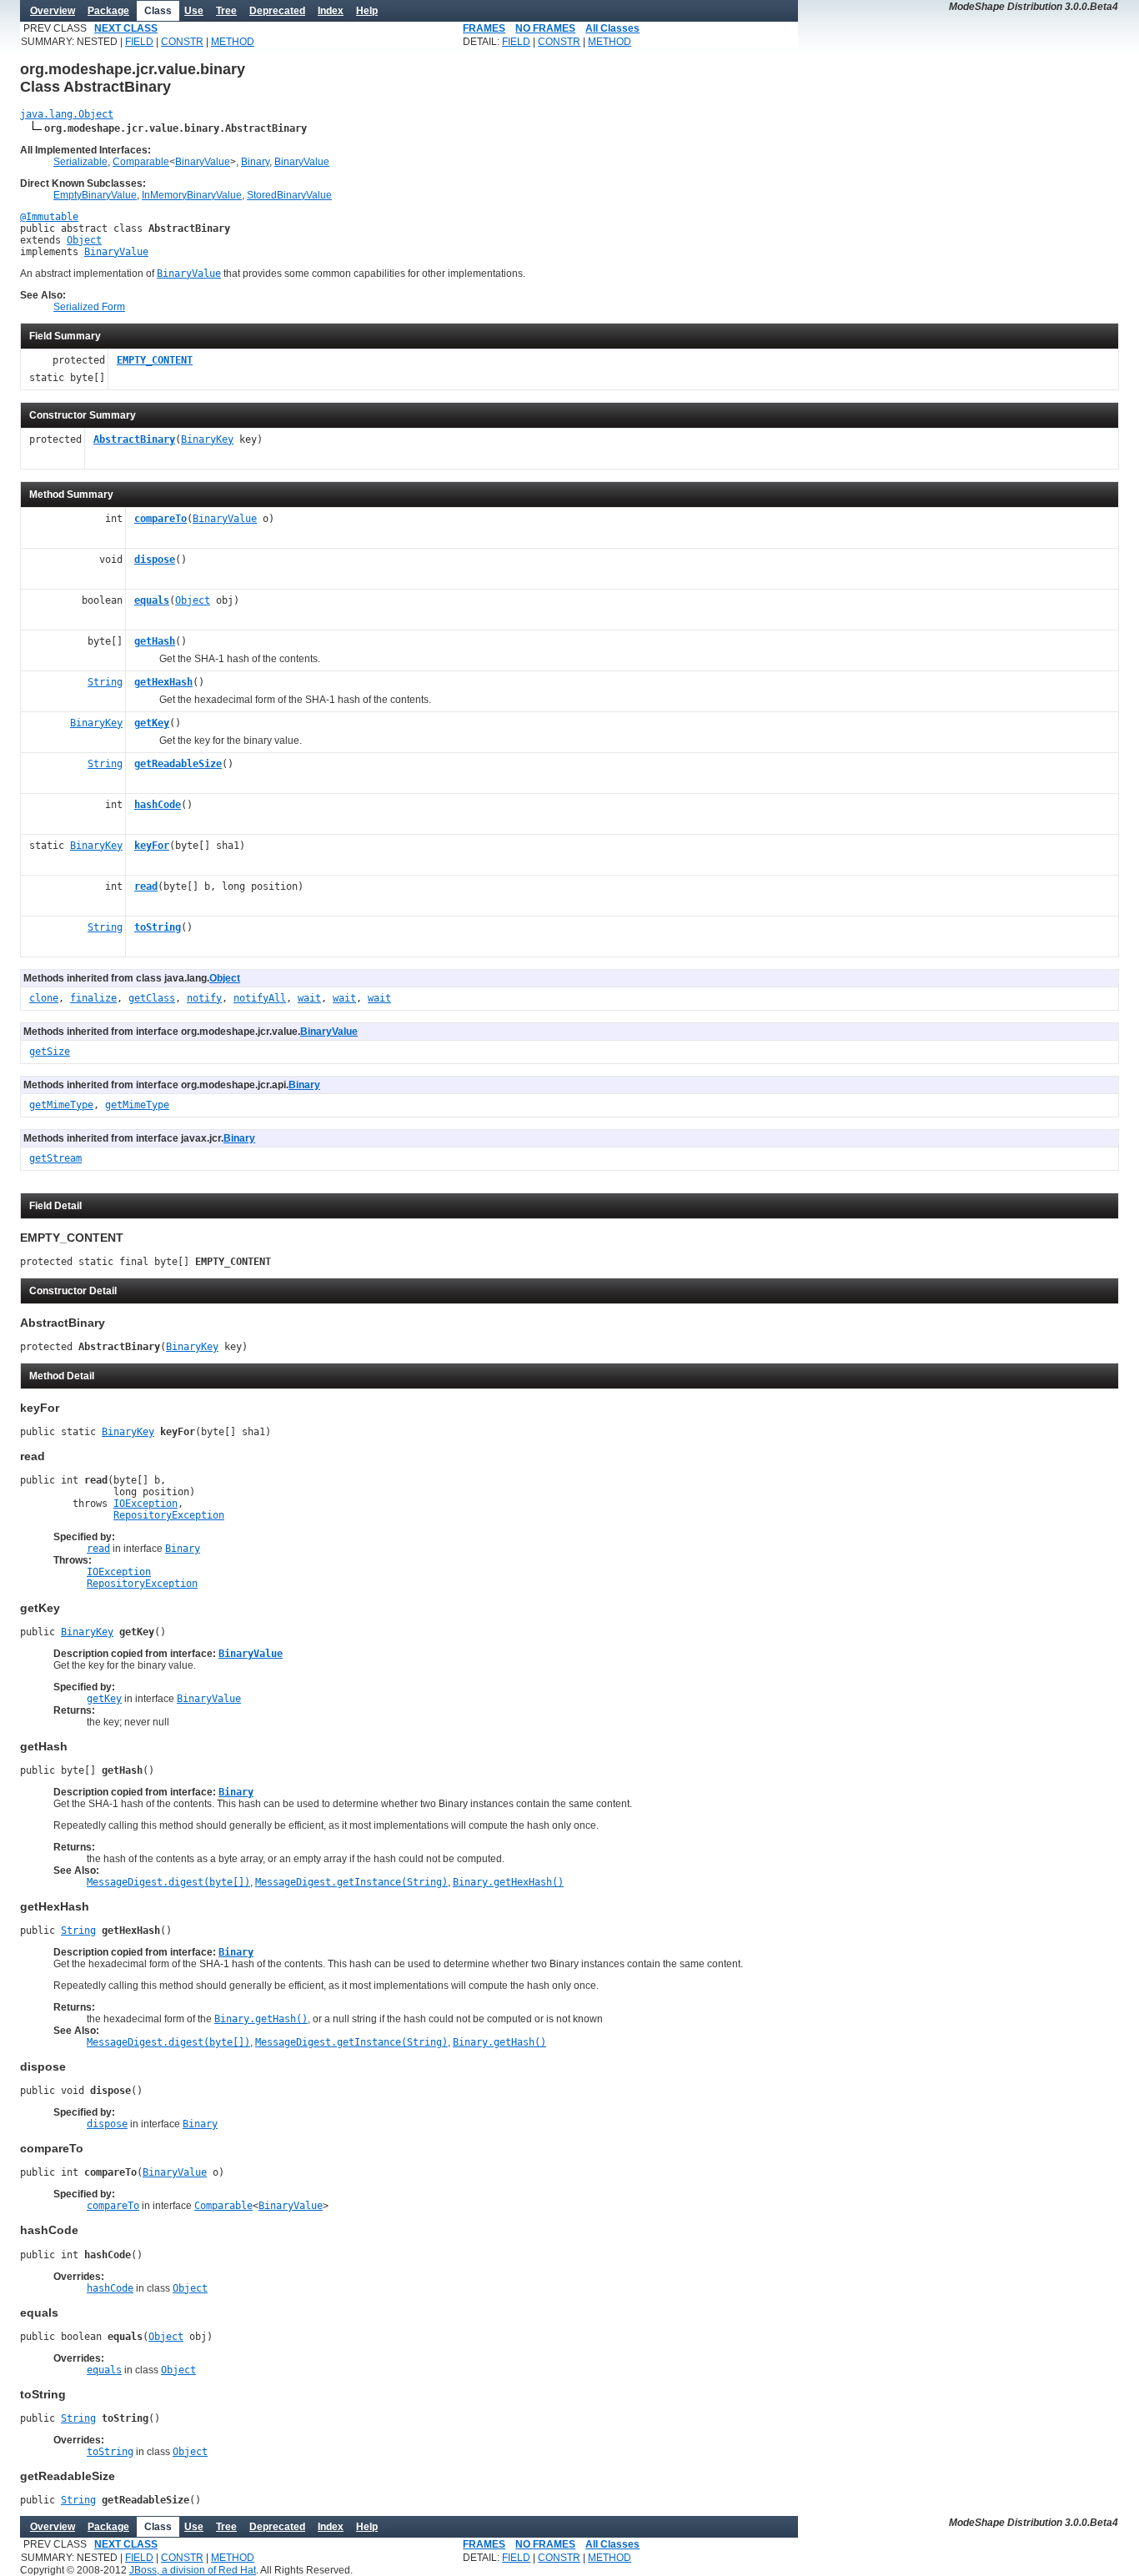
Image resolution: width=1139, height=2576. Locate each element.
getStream (55, 1158)
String (105, 682)
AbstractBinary (134, 439)
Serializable (80, 162)
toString (158, 927)
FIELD (139, 42)
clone (44, 998)
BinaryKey (207, 439)
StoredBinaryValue (289, 195)
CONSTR (182, 42)
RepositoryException (169, 1515)
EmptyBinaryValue (95, 195)
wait (309, 998)
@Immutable (49, 217)
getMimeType (61, 1105)
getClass (152, 998)
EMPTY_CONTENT (155, 360)
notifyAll (260, 998)
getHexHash (163, 682)
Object (84, 240)
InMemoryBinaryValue (192, 195)
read (146, 886)
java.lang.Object (67, 114)
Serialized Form (89, 307)
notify (204, 998)
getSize (50, 1052)
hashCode (158, 805)
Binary (255, 162)
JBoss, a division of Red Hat (193, 2570)
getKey (152, 723)
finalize (93, 998)
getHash (155, 641)
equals (152, 600)
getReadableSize (178, 764)
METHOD (233, 42)
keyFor (152, 846)
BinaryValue (203, 162)
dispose (155, 560)
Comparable (141, 162)
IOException (146, 1504)
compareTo (161, 519)
